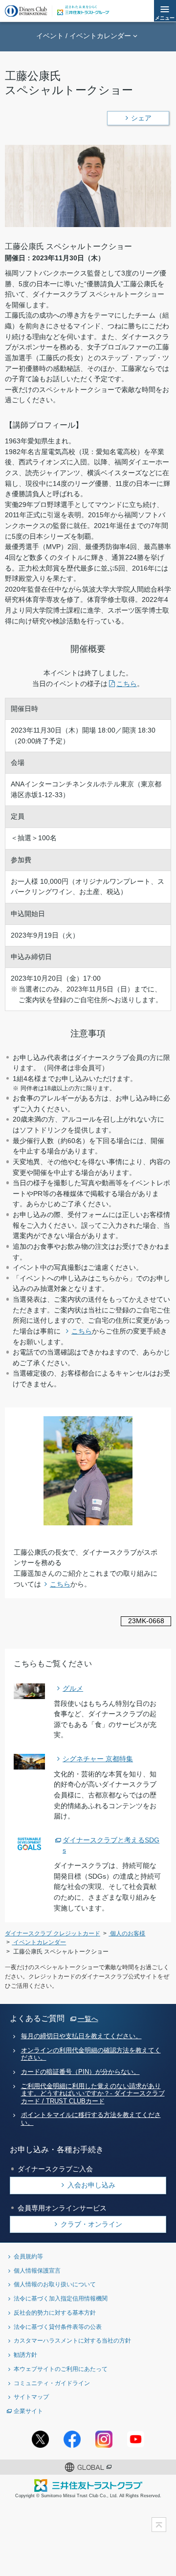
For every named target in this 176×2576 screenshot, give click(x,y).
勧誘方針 (25, 2355)
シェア (141, 118)
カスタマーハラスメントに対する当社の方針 (72, 2340)
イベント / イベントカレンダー (84, 36)
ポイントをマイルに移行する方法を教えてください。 (91, 2119)
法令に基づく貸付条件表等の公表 (58, 2327)
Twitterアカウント (40, 2439)
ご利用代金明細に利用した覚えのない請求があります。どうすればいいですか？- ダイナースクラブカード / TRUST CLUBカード (93, 2094)
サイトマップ (31, 2397)
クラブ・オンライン (91, 2224)
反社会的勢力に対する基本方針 (55, 2312)
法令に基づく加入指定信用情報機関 (61, 2298)
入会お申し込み (91, 2185)
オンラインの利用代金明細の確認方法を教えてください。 (91, 2054)
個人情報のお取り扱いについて (55, 2284)
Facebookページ (72, 2439)
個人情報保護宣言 (37, 2270)
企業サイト (28, 2411)
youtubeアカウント (136, 2439)
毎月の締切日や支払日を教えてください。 (81, 2036)
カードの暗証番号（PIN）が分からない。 (80, 2072)
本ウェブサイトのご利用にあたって (61, 2369)
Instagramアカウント (104, 2439)
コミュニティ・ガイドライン (52, 2383)
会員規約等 (28, 2256)
